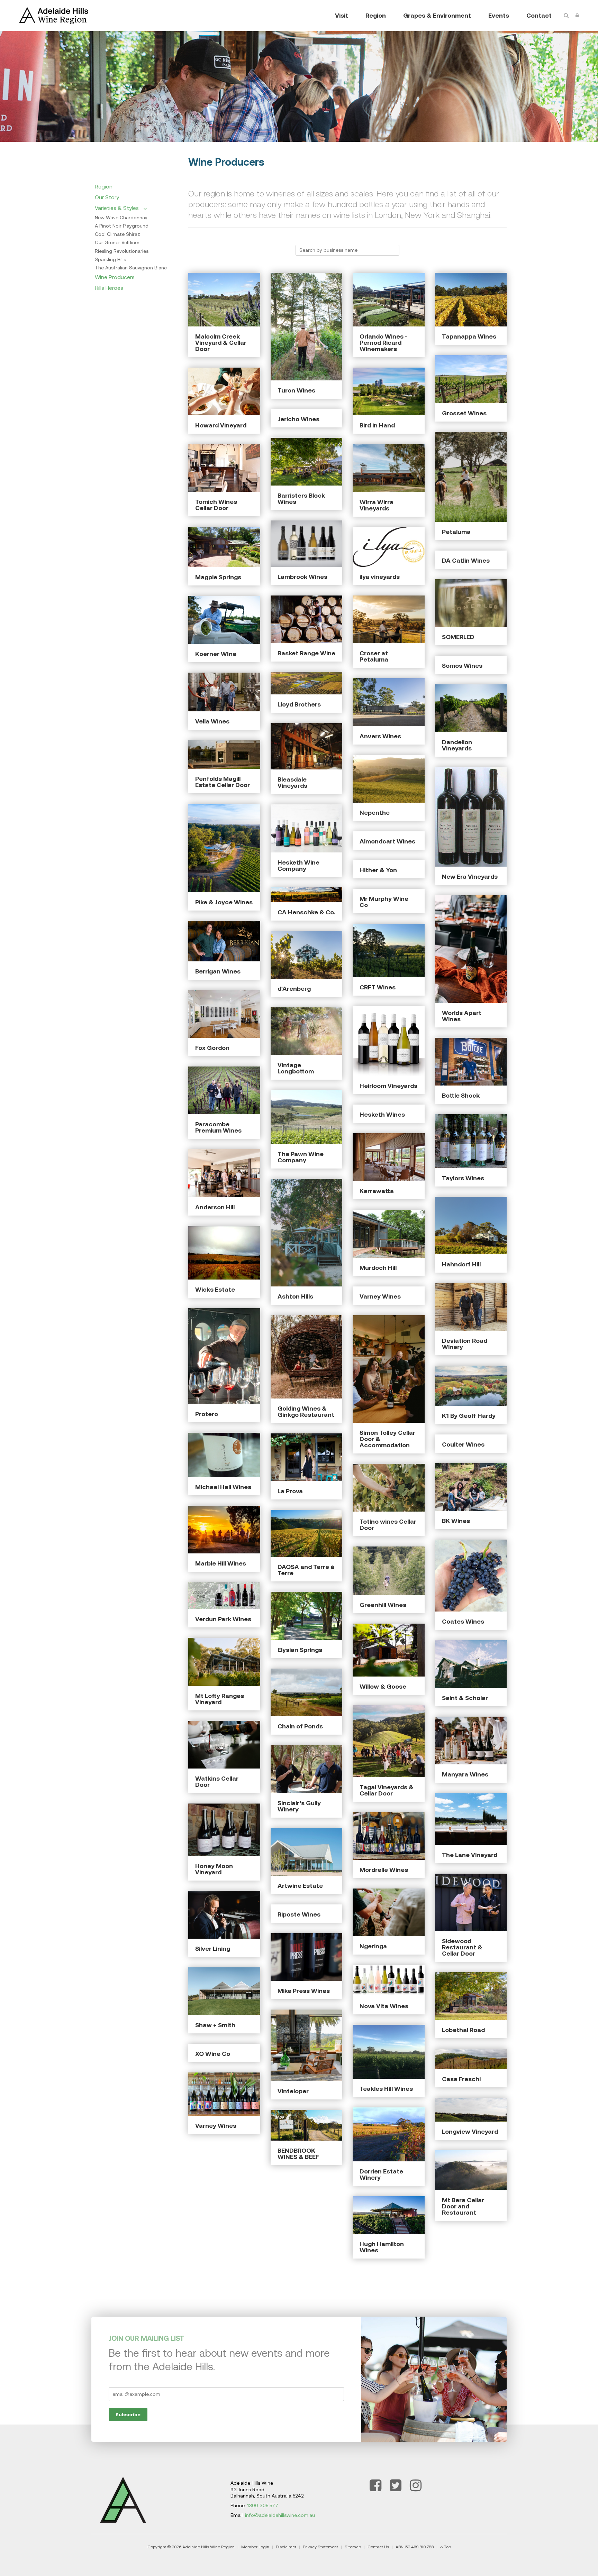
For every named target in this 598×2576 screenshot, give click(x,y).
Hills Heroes (109, 288)
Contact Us (378, 2547)
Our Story (107, 197)
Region (376, 15)
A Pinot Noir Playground (122, 226)
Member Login (255, 2547)
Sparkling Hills (110, 259)
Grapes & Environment (437, 15)
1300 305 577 (263, 2505)
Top (447, 2547)
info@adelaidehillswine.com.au (280, 2515)
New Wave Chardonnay (121, 218)
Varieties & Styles (117, 208)
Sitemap (353, 2547)
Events (499, 15)
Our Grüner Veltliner (117, 242)
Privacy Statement (320, 2547)
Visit (342, 15)
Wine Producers (115, 277)
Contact (539, 15)
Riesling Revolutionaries (122, 251)
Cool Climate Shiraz (117, 234)
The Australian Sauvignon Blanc (131, 268)
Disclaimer (286, 2547)
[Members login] (577, 16)
